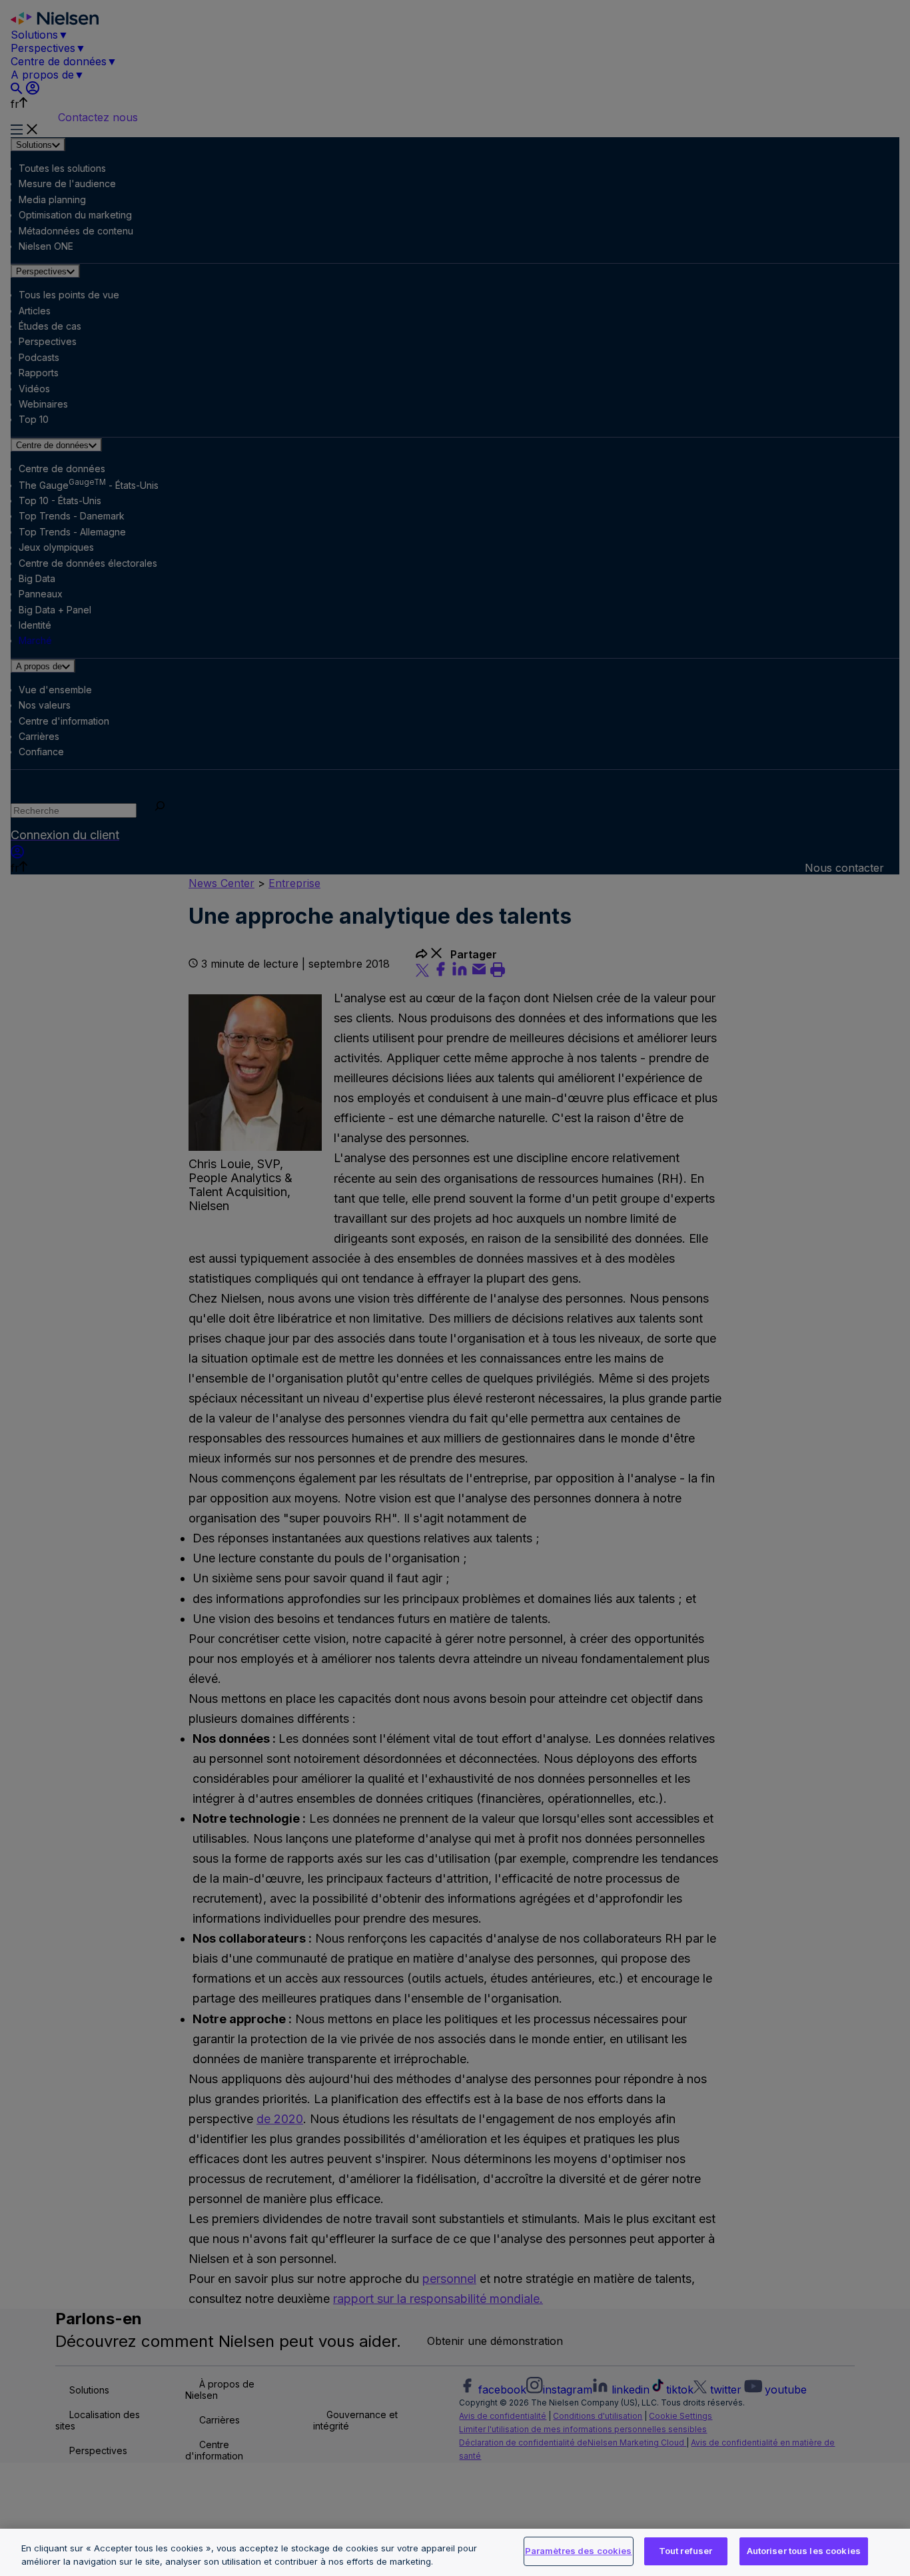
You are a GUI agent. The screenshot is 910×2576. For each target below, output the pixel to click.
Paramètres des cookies (579, 2551)
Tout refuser (686, 2551)
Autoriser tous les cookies (804, 2551)
